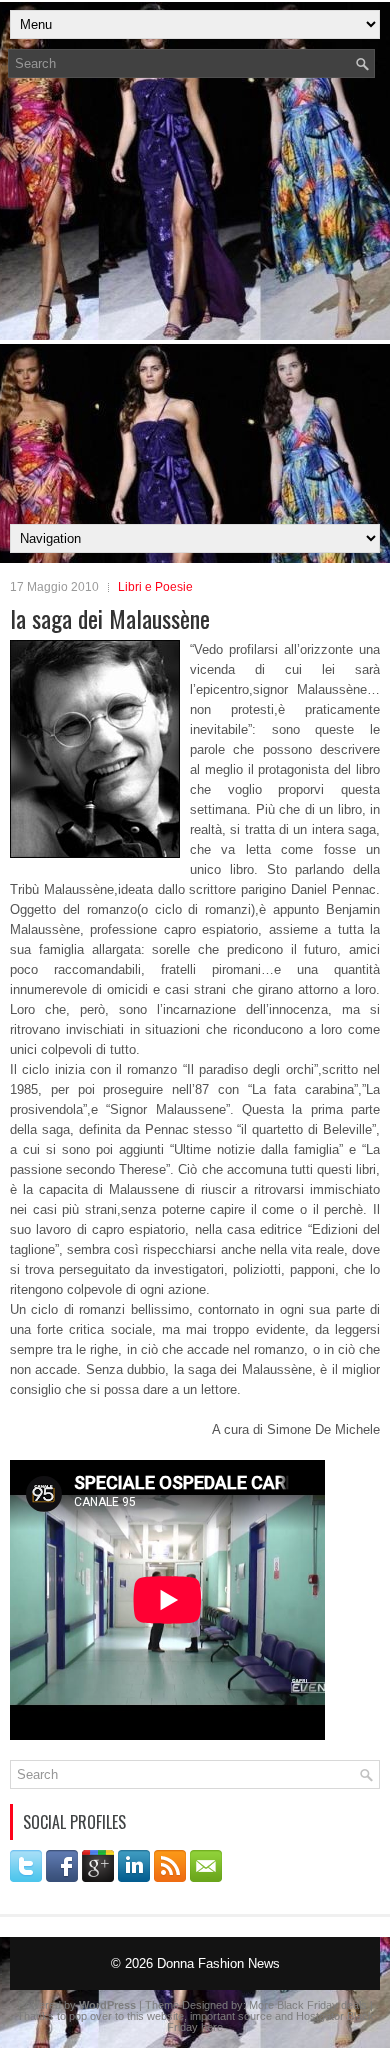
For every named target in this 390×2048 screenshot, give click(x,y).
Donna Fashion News (218, 1963)
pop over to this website (126, 2016)
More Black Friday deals (308, 2005)
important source (231, 2016)
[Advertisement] (195, 307)
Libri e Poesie (155, 587)
